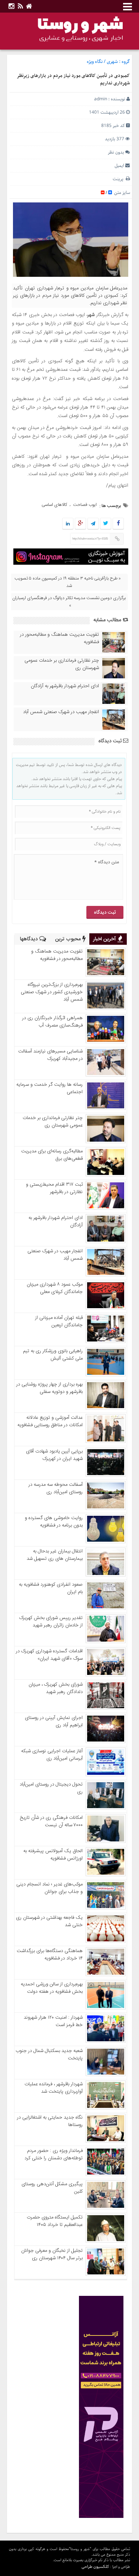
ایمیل (119, 166)
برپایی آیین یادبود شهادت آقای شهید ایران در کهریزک (54, 1455)
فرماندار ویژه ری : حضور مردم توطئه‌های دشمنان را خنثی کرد (54, 2154)
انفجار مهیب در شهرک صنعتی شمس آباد (61, 712)
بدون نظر (116, 152)
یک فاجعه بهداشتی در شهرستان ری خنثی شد (49, 1921)
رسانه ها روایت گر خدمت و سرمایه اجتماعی (49, 1088)
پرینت (119, 179)
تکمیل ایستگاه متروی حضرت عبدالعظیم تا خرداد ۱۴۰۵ (55, 2221)
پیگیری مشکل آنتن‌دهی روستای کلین (52, 2188)
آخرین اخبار (105, 939)
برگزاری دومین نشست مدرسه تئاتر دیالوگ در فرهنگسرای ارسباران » (69, 602)
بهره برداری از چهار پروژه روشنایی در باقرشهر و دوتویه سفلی (49, 1388)
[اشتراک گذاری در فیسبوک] (118, 524)
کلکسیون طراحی (95, 2567)
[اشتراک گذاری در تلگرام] (93, 524)
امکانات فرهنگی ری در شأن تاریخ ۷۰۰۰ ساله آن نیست (51, 1821)
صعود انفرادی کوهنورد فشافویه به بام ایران (51, 1588)
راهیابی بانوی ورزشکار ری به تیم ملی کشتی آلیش (53, 1355)
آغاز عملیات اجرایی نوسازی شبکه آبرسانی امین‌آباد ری (52, 1755)
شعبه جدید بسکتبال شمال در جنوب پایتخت (49, 2055)
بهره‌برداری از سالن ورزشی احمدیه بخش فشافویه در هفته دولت (52, 1988)
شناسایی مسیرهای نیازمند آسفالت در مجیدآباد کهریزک (50, 1055)
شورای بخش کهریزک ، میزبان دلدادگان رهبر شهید (56, 1688)
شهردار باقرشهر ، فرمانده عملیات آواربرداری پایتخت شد (54, 2088)
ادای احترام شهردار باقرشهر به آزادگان (65, 686)
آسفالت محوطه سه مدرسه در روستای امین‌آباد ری (56, 1488)
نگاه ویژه (95, 62)
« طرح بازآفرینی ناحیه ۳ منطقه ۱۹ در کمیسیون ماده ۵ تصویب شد (68, 582)
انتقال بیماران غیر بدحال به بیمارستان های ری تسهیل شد (55, 1555)
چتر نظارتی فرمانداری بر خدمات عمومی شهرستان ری (62, 664)
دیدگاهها (30, 939)
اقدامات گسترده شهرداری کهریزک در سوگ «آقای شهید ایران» (49, 1655)
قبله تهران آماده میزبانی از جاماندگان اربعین (59, 1321)
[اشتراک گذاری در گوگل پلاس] (80, 524)
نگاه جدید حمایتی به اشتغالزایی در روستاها (50, 2121)
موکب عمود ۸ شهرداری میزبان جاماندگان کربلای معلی (55, 1288)
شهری (112, 62)
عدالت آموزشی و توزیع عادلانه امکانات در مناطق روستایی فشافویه (50, 1421)
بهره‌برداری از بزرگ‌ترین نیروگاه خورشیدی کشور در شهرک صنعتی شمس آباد (52, 992)
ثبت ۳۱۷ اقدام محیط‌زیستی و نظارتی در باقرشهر (54, 1188)
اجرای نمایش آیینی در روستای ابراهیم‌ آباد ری (54, 1722)
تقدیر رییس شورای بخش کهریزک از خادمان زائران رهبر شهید (51, 1622)
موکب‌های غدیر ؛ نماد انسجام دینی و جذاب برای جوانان (49, 1888)
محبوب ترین (69, 939)
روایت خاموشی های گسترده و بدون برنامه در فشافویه (54, 1522)
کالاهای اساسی (54, 505)
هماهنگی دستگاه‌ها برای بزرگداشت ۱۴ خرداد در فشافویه (50, 1955)
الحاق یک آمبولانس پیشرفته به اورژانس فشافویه (53, 1855)
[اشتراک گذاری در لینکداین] (68, 524)
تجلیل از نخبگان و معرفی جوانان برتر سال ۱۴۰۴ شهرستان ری (52, 2254)
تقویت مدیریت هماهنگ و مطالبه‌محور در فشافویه (59, 638)
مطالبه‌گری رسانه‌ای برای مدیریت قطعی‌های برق (52, 1155)
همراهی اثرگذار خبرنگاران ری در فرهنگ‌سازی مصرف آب (52, 1022)
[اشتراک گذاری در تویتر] (106, 524)
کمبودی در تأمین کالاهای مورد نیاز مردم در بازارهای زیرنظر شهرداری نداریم (73, 80)
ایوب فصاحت (85, 505)
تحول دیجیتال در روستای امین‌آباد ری (51, 1788)
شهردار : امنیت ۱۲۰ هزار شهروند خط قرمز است (53, 2021)
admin (101, 99)
